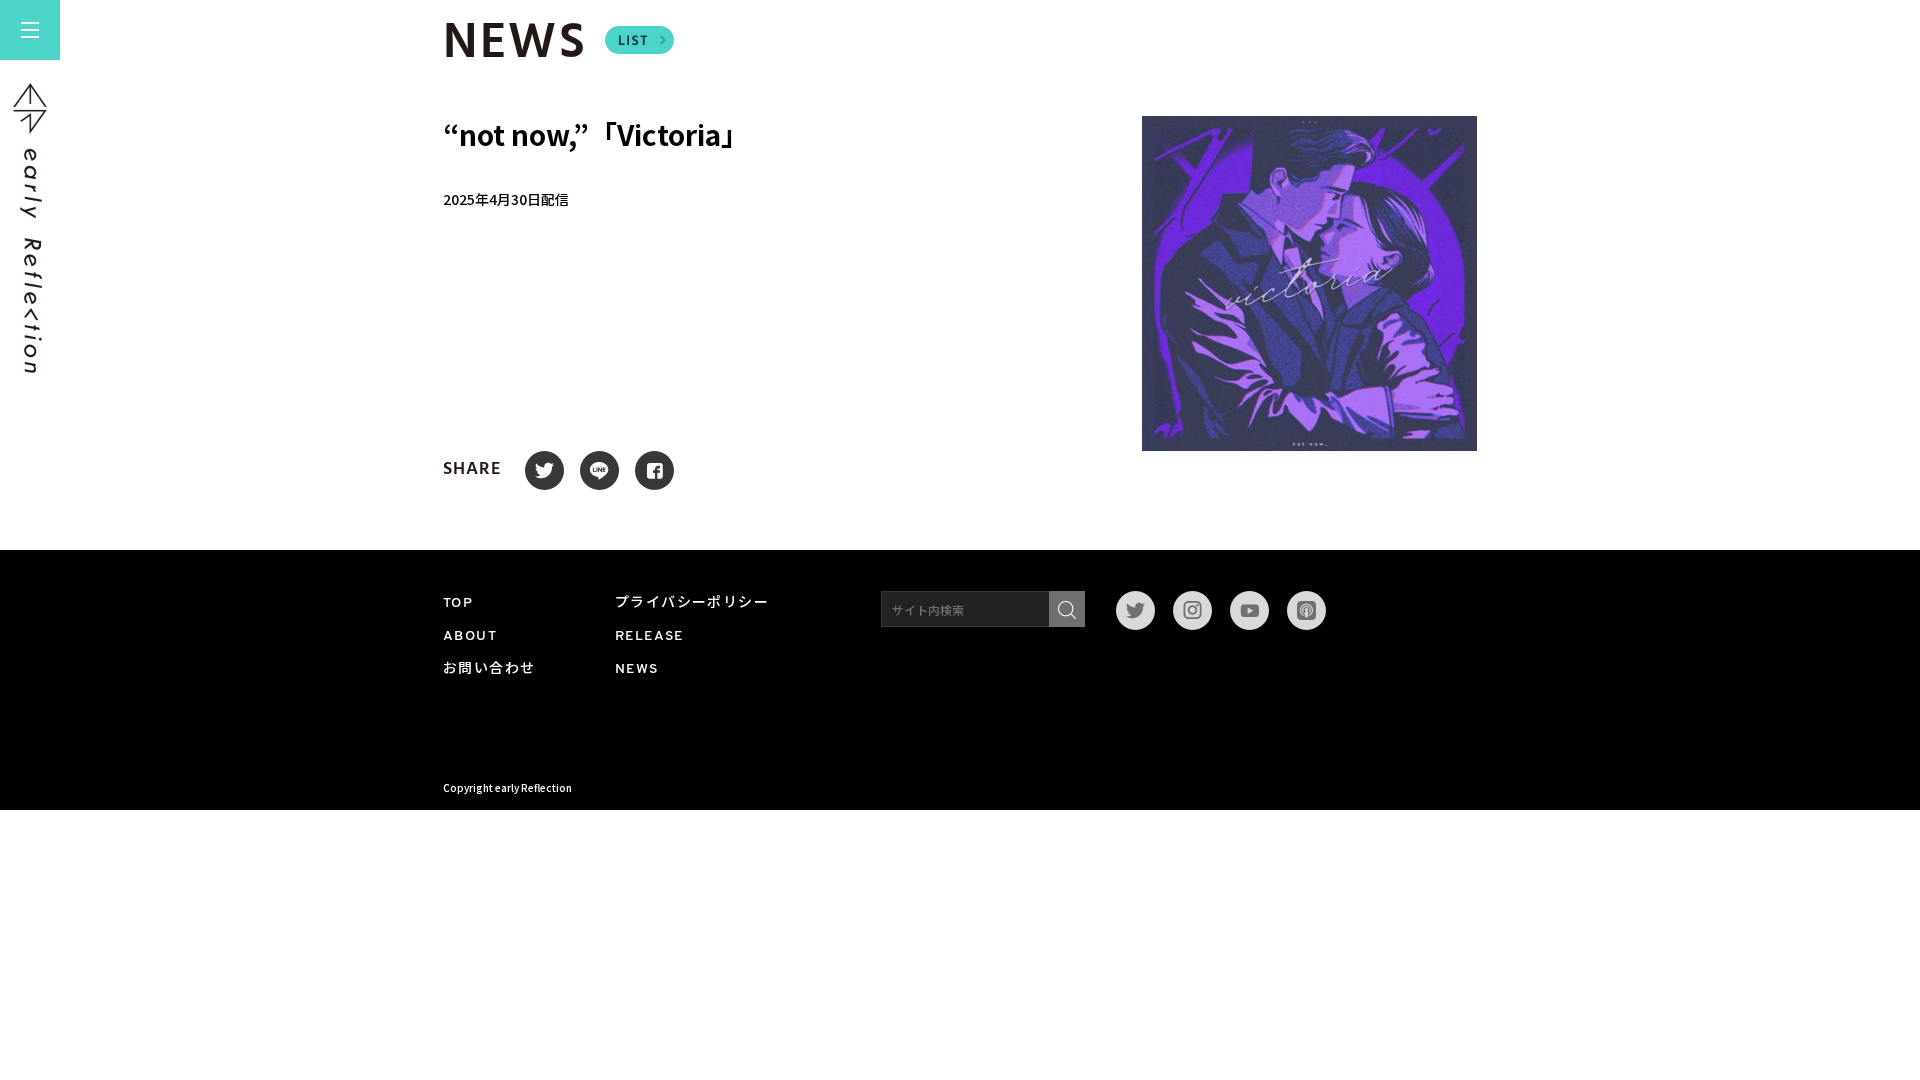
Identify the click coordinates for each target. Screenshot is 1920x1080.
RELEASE (649, 636)
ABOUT (470, 636)
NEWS (637, 669)
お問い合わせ (489, 669)
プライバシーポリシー (692, 603)
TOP (458, 603)
